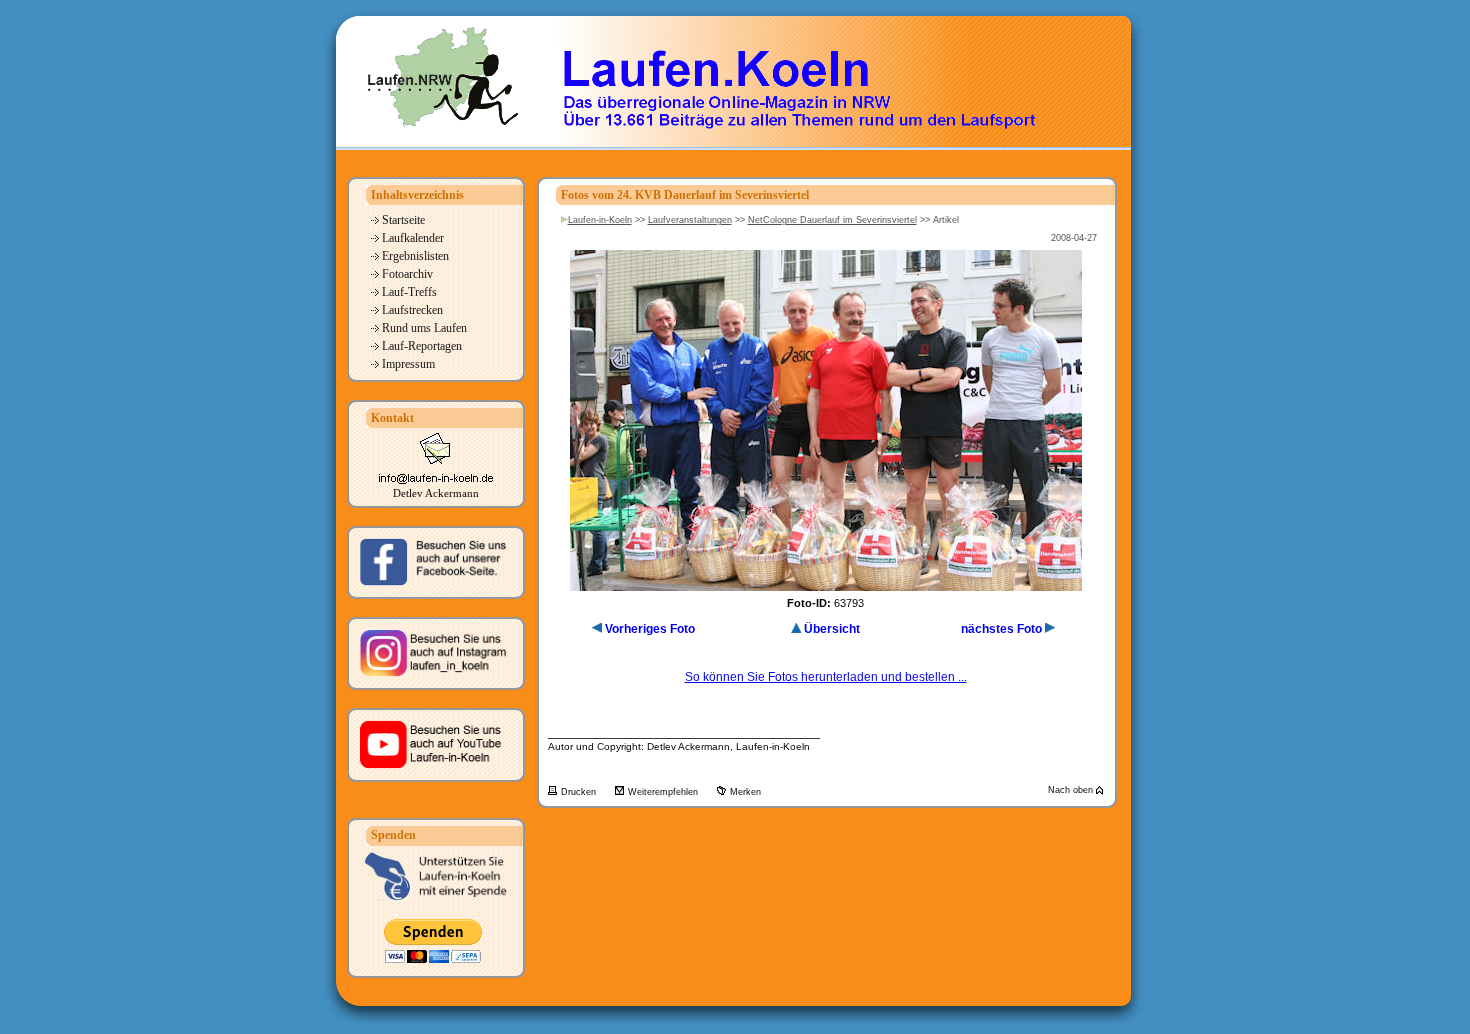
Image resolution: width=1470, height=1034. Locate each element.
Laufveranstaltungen (690, 220)
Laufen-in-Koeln (600, 220)
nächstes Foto (1001, 629)
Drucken (580, 792)
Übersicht (832, 629)
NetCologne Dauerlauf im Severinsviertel (832, 220)
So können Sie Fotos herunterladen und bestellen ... (826, 677)
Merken (745, 792)
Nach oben (1072, 790)
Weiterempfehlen (664, 792)
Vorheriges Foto (650, 629)
